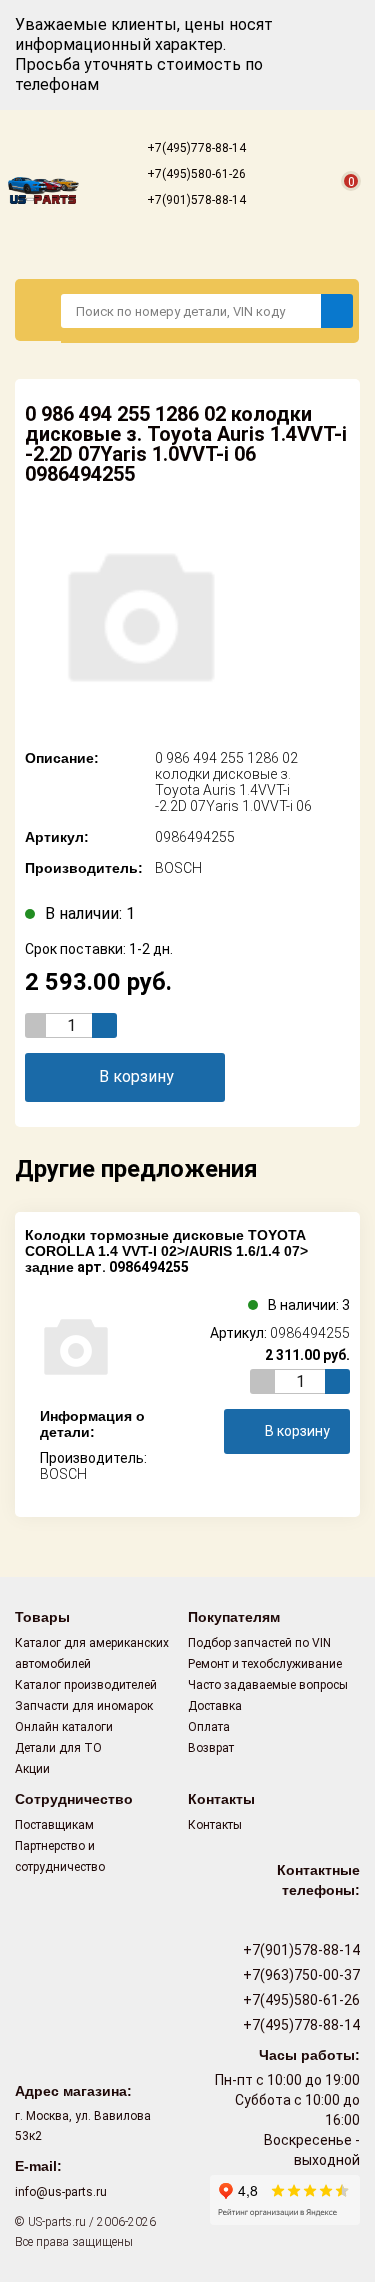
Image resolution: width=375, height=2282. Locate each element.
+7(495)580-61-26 (195, 174)
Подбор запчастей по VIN (259, 1643)
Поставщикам (54, 1825)
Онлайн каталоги (64, 1727)
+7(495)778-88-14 (195, 148)
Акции (32, 1769)
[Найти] (337, 311)
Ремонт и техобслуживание (265, 1664)
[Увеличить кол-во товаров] (104, 1025)
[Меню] (38, 310)
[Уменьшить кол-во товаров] (37, 1025)
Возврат (211, 1748)
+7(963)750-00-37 (300, 1975)
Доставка (215, 1706)
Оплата (209, 1727)
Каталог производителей (86, 1685)
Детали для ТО (58, 1748)
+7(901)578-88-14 (195, 200)
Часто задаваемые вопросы (268, 1685)
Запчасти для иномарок (84, 1706)
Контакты (215, 1825)
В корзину (136, 1076)
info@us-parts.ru (61, 2192)
